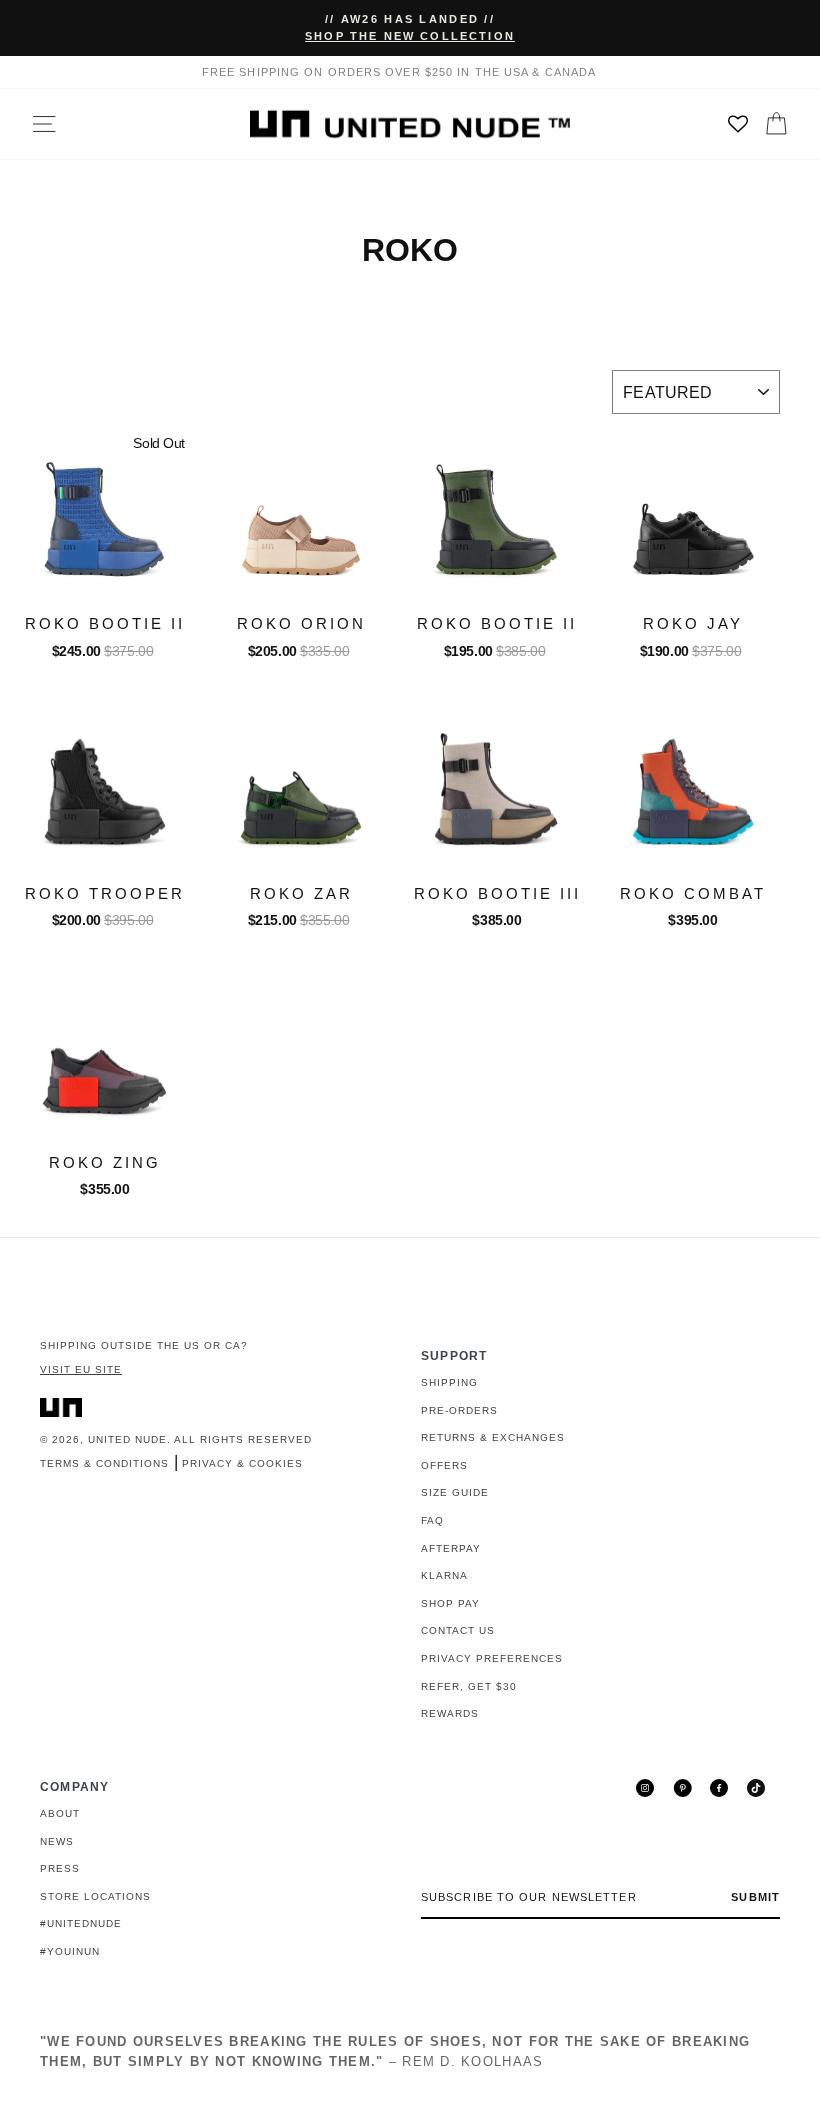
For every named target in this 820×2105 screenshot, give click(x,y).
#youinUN (70, 1951)
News (57, 1841)
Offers (444, 1465)
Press (60, 1868)
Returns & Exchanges (493, 1437)
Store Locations (95, 1896)
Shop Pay (450, 1603)
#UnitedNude (81, 1923)
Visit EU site (81, 1369)
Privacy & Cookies (242, 1463)
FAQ (432, 1520)
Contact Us (458, 1630)
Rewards (450, 1713)
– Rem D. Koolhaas (395, 2051)
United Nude (127, 1439)
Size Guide (455, 1492)
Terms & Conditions (104, 1463)
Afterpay (451, 1548)
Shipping (449, 1382)
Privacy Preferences (492, 1658)
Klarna (444, 1575)
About (60, 1813)
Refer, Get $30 (469, 1686)
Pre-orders (459, 1410)
